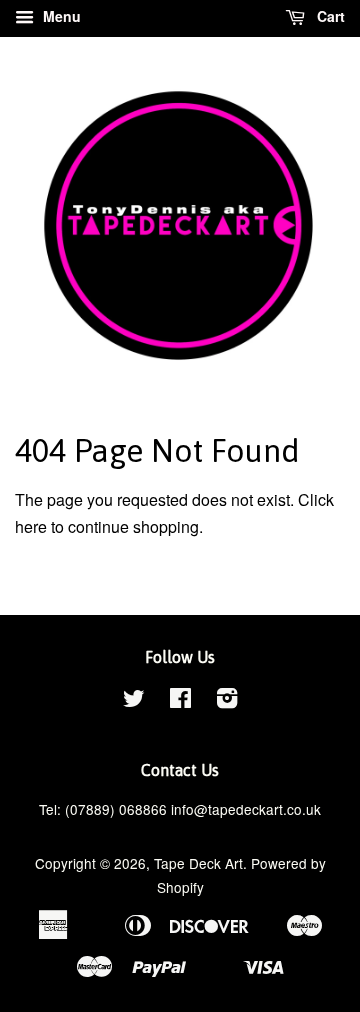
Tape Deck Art (198, 863)
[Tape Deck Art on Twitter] (134, 701)
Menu (60, 16)
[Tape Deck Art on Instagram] (227, 701)
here (31, 526)
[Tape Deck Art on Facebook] (180, 701)
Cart (329, 16)
